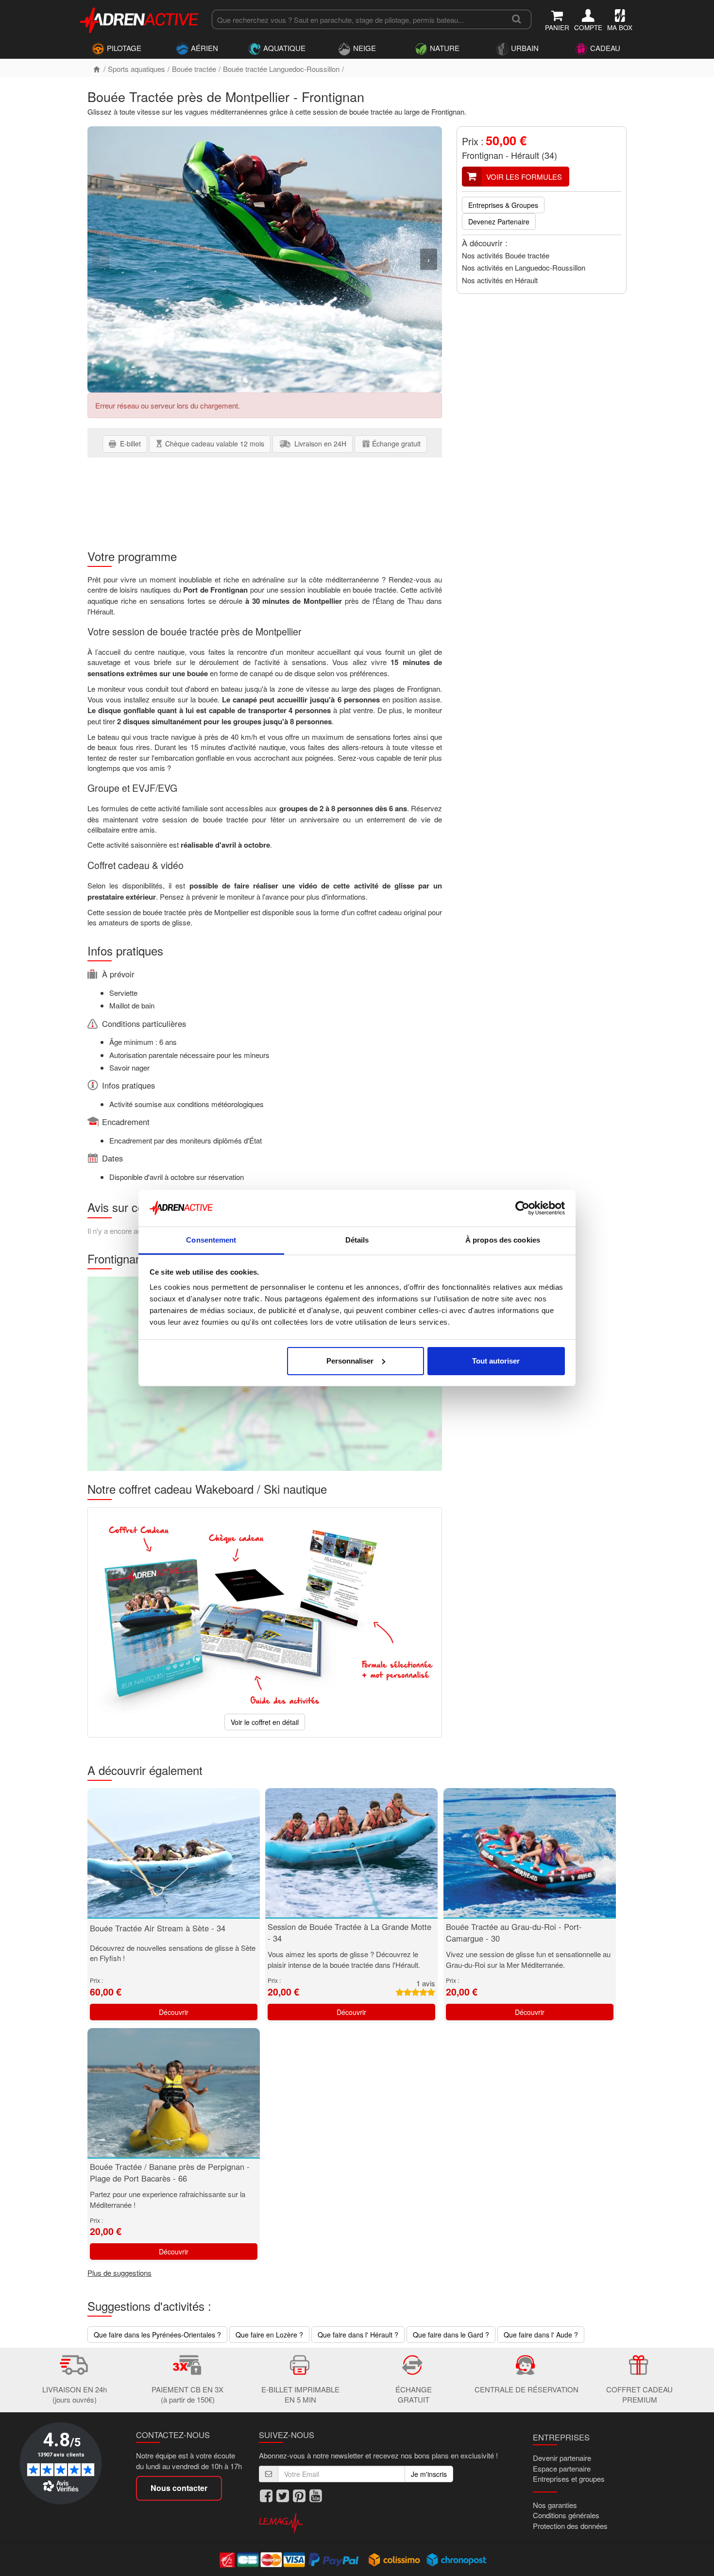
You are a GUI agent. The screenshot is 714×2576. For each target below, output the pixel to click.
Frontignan (483, 155)
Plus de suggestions (119, 2273)
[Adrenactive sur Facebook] (266, 2496)
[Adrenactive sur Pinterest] (299, 2496)
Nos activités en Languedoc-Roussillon (524, 267)
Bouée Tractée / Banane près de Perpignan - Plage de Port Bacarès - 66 (170, 2172)
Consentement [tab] (211, 1240)
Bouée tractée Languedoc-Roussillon (281, 69)
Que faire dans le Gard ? (451, 2335)
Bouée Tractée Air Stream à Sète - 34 (158, 1928)
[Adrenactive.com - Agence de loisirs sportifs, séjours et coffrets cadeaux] (140, 18)
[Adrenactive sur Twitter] (283, 2496)
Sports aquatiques (136, 69)
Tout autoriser (496, 1361)
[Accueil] (97, 69)
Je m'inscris (429, 2474)
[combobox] (357, 19)
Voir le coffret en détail (265, 1722)
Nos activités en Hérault (500, 280)
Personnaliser (350, 1361)
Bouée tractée (194, 69)
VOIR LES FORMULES (524, 177)
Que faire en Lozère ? (269, 2335)
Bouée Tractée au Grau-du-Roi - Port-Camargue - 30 (514, 1932)
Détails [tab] (357, 1240)
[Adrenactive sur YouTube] (316, 2496)
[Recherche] (517, 19)
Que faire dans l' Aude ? (541, 2335)
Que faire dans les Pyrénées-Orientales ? (157, 2335)
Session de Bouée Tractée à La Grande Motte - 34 (349, 1932)
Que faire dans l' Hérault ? (358, 2335)
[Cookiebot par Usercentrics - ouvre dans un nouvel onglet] (522, 1208)
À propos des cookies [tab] (503, 1240)
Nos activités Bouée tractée (506, 255)
